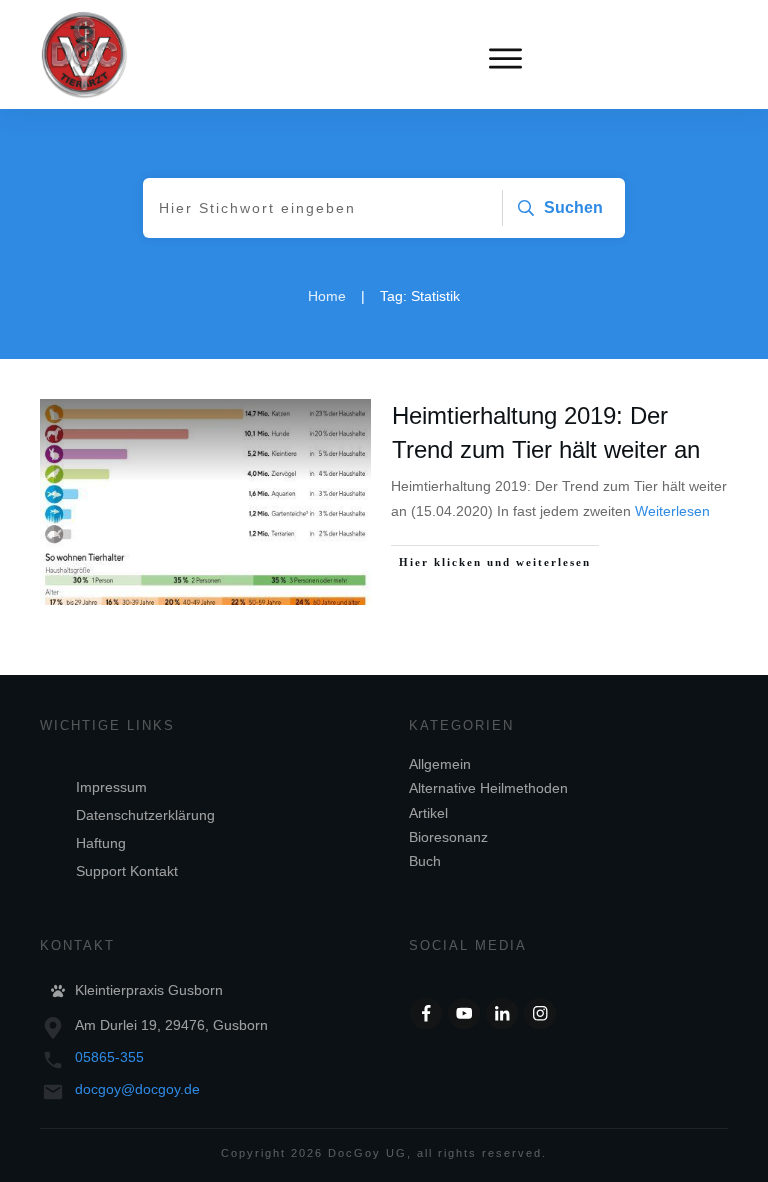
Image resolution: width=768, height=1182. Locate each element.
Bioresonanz (448, 837)
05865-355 (109, 1057)
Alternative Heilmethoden (488, 788)
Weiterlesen (672, 511)
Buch (425, 861)
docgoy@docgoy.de (137, 1089)
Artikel (428, 813)
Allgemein (440, 764)
